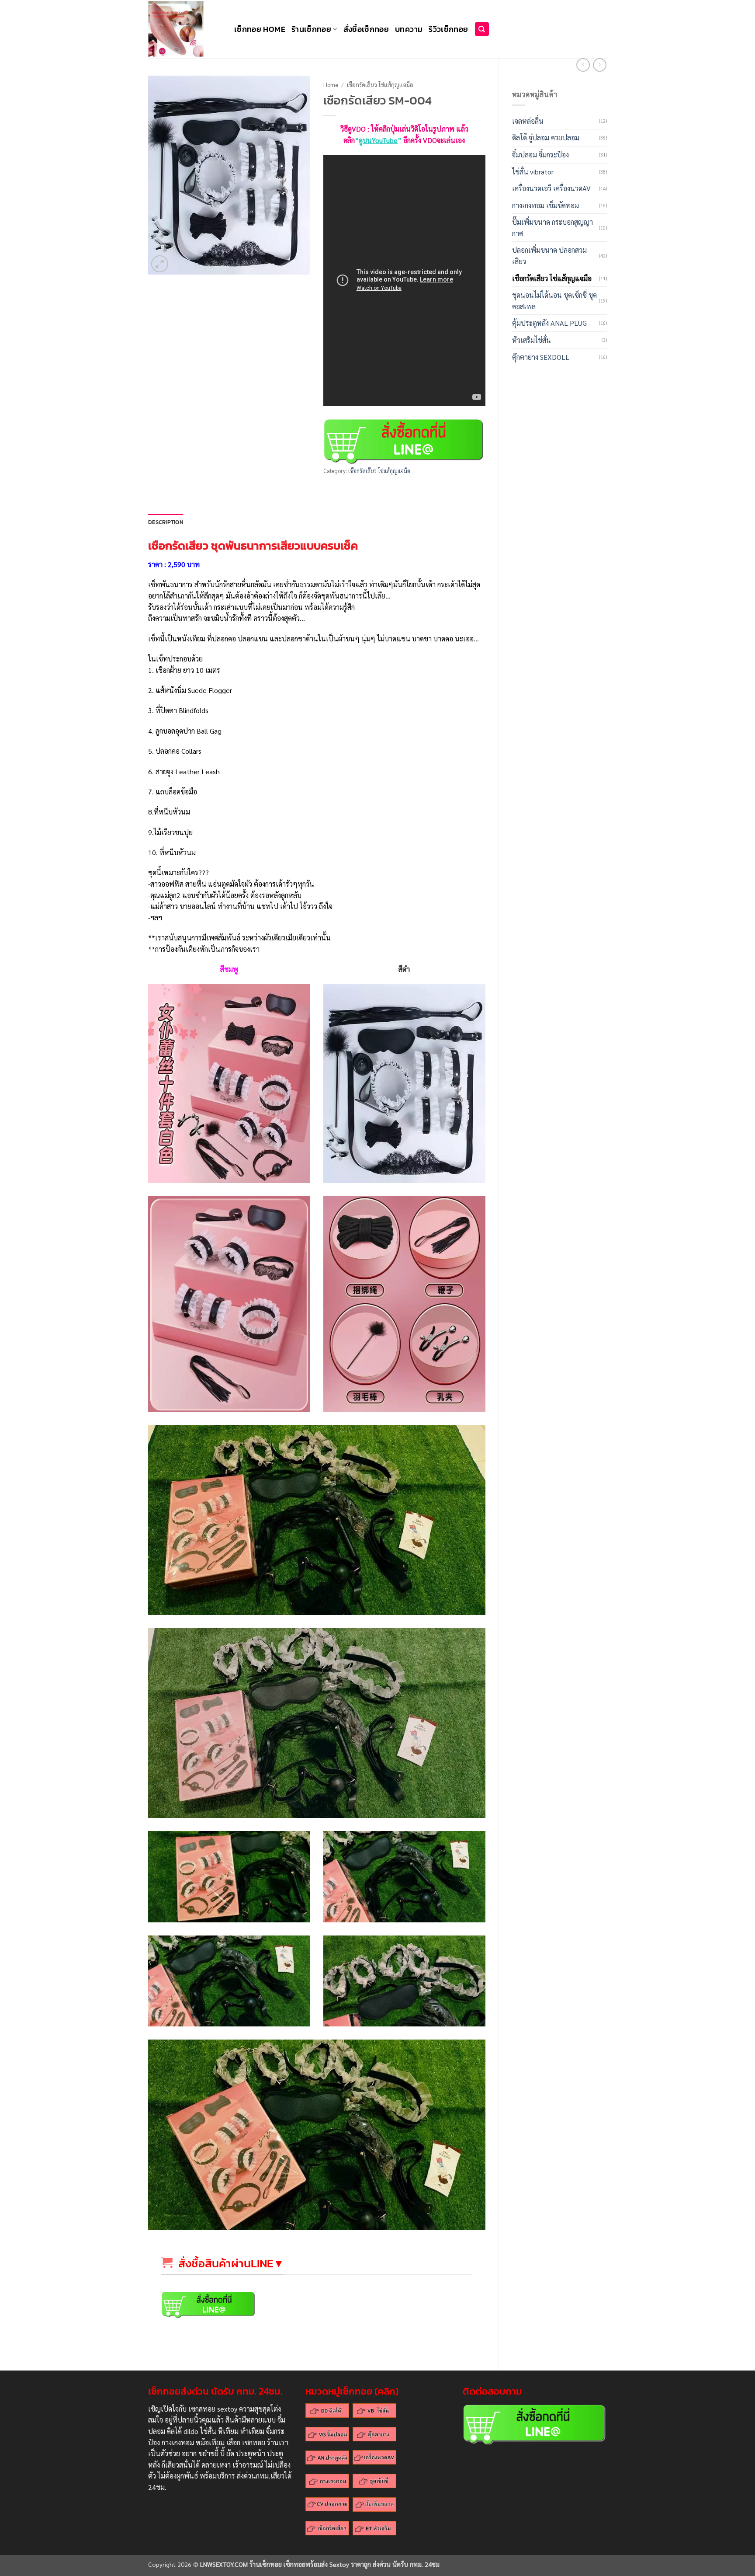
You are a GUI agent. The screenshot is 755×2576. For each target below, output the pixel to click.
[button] (160, 264)
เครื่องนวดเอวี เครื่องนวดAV (551, 188)
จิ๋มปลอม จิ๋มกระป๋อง (540, 155)
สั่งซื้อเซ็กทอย (366, 29)
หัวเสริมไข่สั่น (532, 340)
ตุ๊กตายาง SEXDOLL (541, 357)
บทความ (409, 29)
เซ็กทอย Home (260, 29)
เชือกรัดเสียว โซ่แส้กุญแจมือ (552, 278)
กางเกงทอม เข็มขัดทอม (545, 205)
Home (331, 84)
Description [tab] (166, 522)
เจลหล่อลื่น (528, 121)
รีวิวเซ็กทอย (448, 29)
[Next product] (583, 65)
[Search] (482, 29)
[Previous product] (600, 65)
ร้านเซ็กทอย (311, 29)
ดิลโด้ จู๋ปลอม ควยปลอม (546, 138)
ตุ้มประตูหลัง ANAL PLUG (549, 323)
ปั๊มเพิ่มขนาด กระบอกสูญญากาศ (552, 228)
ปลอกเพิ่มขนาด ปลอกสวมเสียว (549, 256)
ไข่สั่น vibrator (533, 172)
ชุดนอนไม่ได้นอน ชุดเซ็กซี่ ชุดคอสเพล (554, 301)
